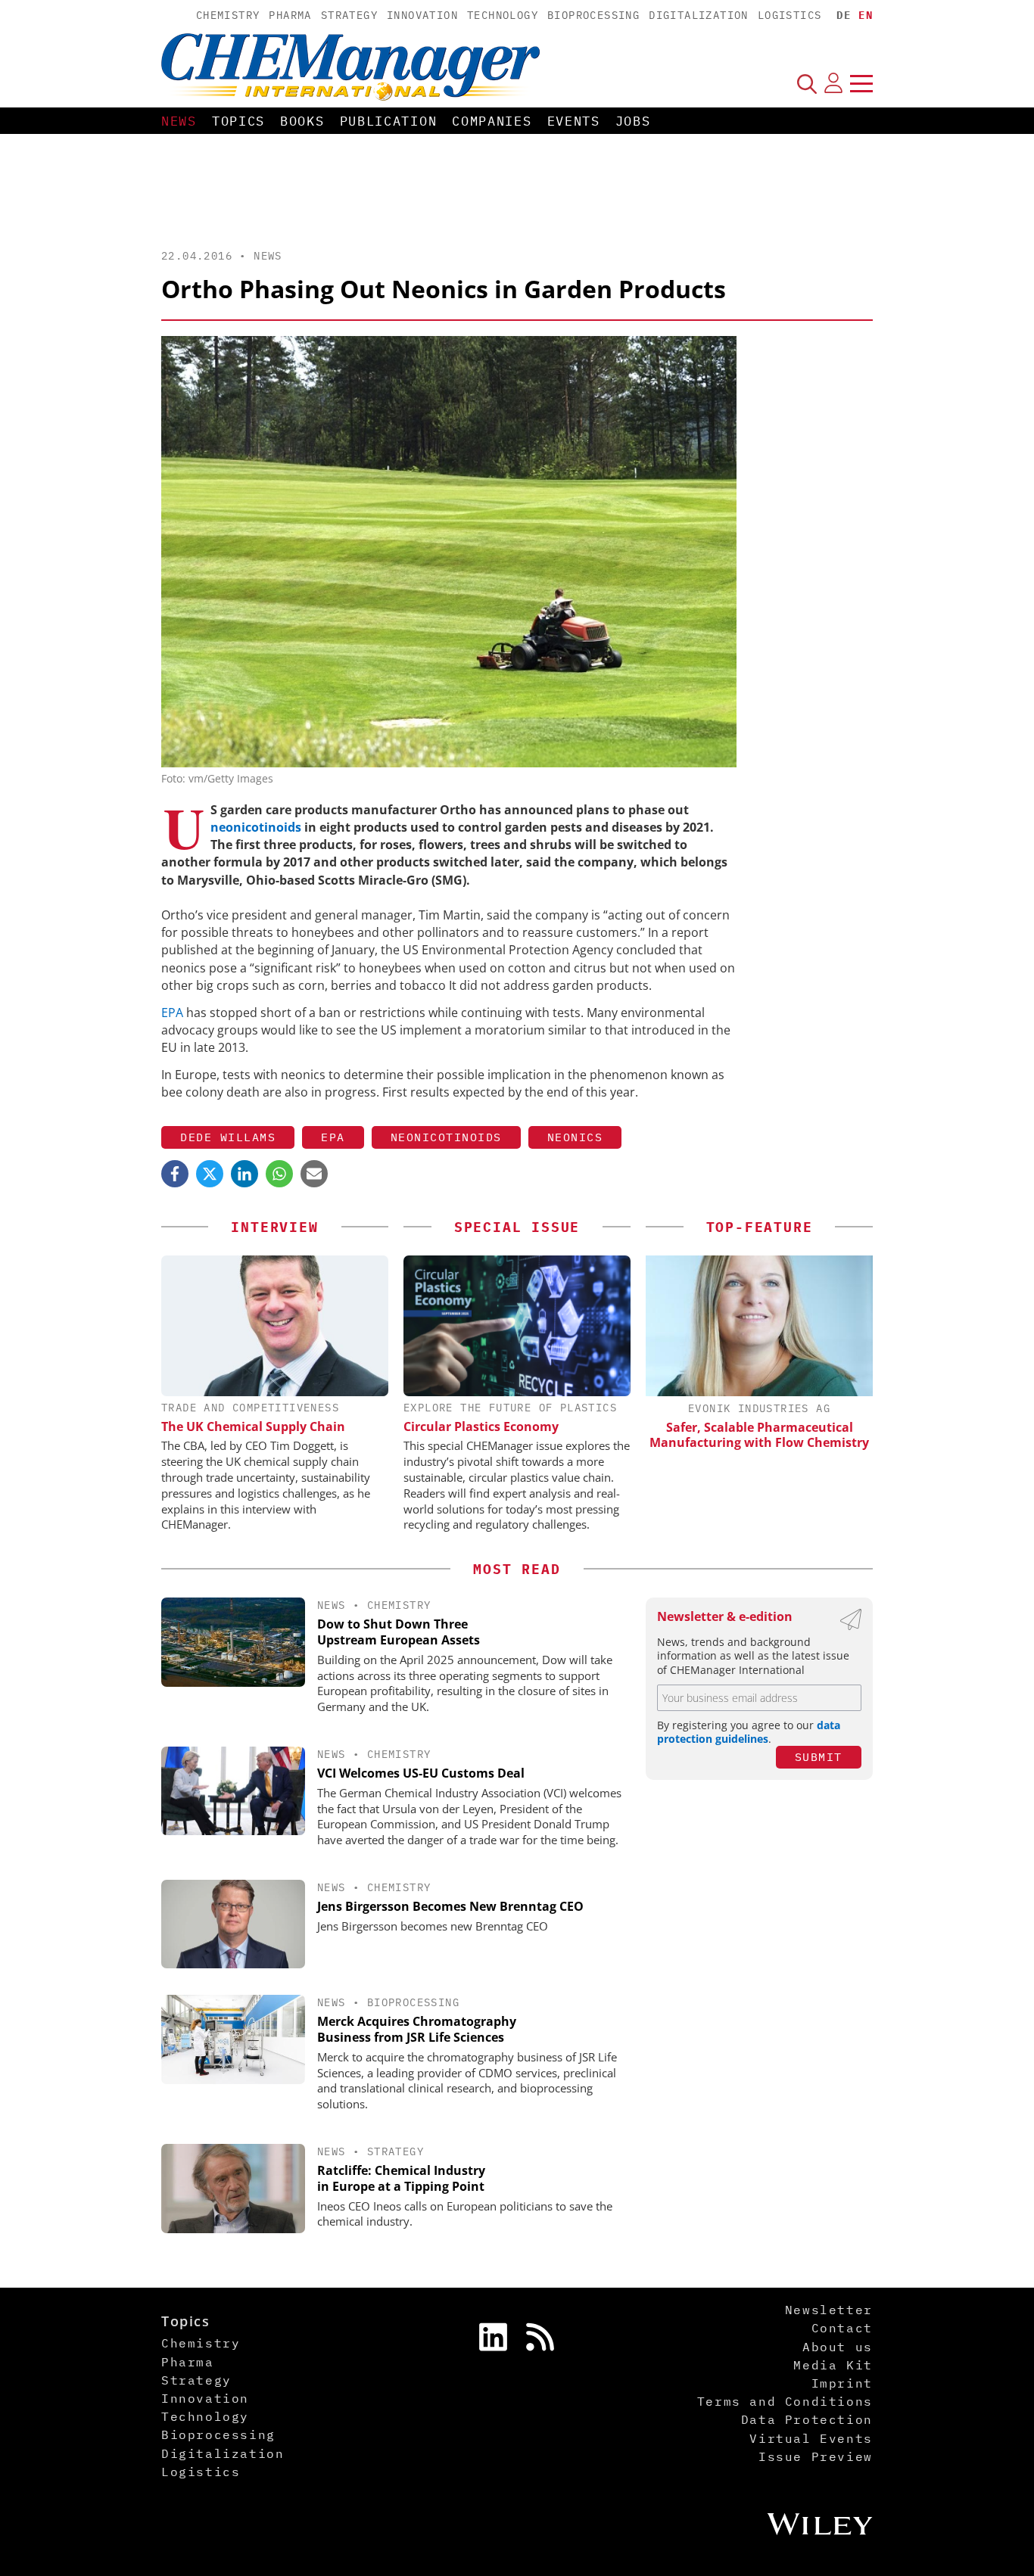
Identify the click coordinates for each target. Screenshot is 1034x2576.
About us (838, 2347)
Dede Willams (228, 1137)
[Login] (833, 83)
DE (844, 15)
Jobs (633, 121)
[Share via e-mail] (314, 1174)
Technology (503, 15)
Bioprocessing (593, 15)
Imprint (842, 2383)
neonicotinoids (257, 827)
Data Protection (807, 2419)
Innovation (422, 15)
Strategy (349, 15)
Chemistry (228, 15)
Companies (492, 121)
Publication (389, 121)
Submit (819, 1757)
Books (302, 121)
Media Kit (833, 2365)
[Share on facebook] (175, 1174)
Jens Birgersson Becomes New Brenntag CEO (450, 1906)
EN (866, 15)
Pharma (290, 15)
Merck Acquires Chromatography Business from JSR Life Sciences (417, 2029)
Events (574, 121)
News (179, 121)
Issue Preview (816, 2456)
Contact (842, 2328)
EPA (174, 1013)
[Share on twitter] (210, 1174)
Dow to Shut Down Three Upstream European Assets (399, 1632)
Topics (238, 121)
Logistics (790, 15)
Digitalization (699, 15)
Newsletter (829, 2310)
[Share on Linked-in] (244, 1174)
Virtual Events (811, 2438)
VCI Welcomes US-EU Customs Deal (421, 1773)
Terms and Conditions (785, 2401)
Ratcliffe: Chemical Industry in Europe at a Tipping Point (401, 2178)
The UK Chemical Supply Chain (253, 1426)
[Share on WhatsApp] (279, 1174)
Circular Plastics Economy (481, 1426)
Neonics (575, 1137)
